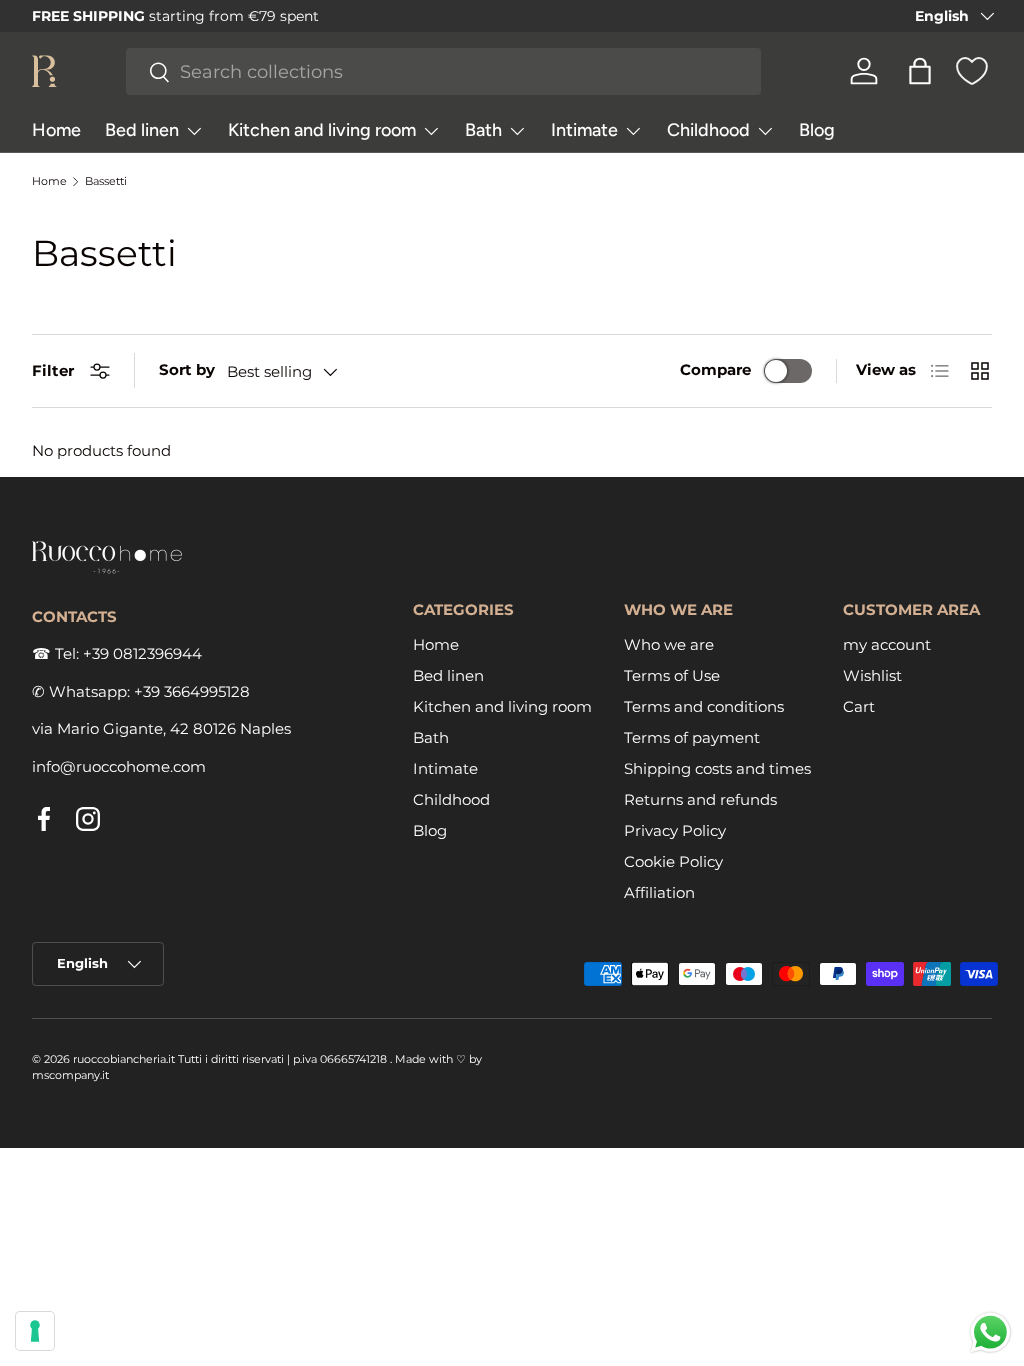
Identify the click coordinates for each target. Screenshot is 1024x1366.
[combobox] (443, 71)
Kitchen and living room (502, 706)
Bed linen (448, 675)
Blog (817, 130)
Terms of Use (672, 675)
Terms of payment (692, 737)
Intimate (445, 768)
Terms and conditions (704, 706)
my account (887, 644)
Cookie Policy (673, 861)
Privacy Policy (675, 830)
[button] (920, 71)
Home (56, 130)
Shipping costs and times (717, 768)
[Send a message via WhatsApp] (990, 1332)
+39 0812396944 (142, 653)
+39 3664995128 (192, 691)
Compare (715, 369)
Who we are (669, 644)
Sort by (187, 369)
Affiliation (659, 892)
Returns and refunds (700, 799)
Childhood (451, 799)
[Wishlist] (972, 71)
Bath (431, 737)
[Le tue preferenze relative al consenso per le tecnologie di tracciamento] (35, 1331)
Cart (859, 706)
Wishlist (872, 675)
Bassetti (106, 181)
